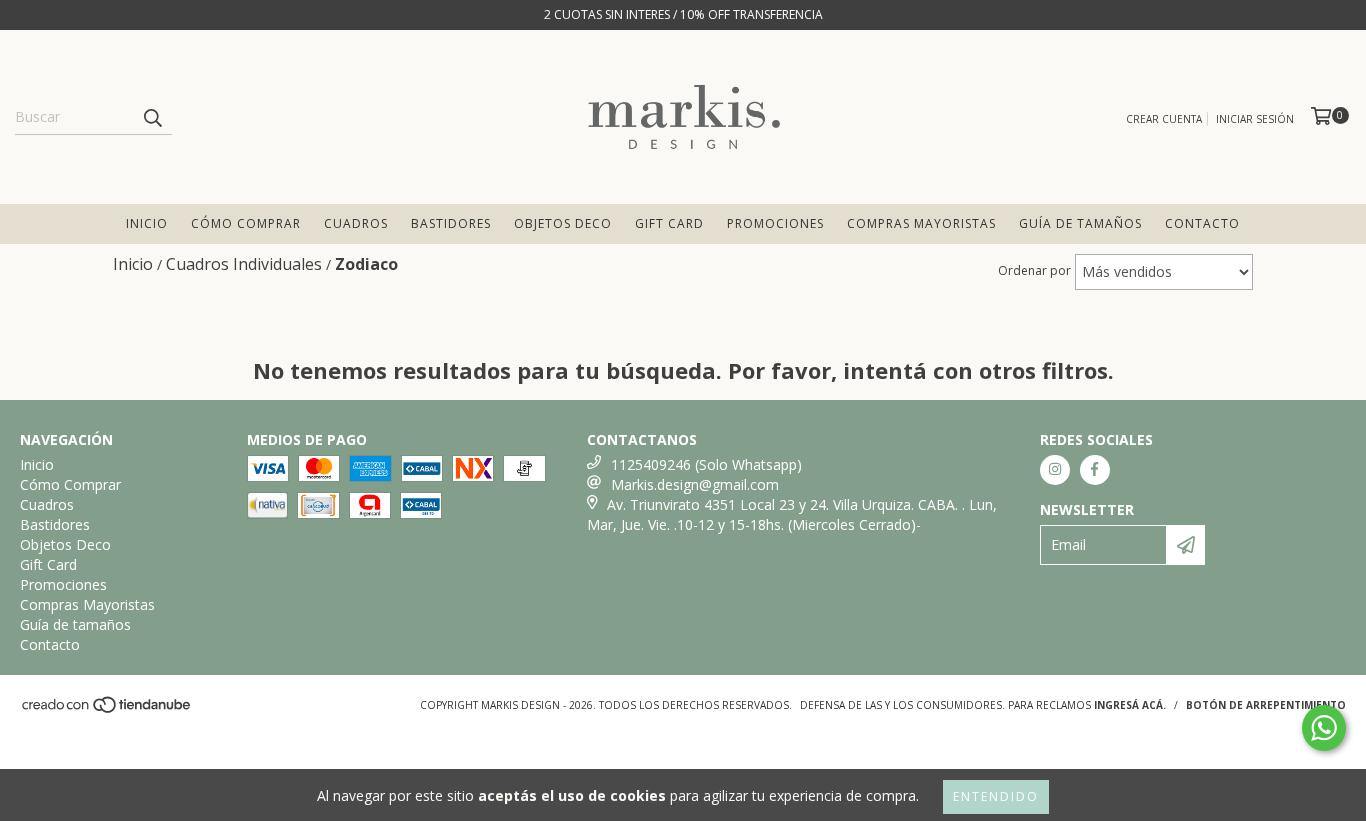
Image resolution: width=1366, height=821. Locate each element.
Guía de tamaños (1080, 223)
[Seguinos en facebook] (1095, 470)
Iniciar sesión (1255, 119)
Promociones (775, 223)
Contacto (1202, 223)
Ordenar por (1034, 270)
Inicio (147, 223)
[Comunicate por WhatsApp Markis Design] (1324, 728)
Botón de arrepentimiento (1266, 705)
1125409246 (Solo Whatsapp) (706, 464)
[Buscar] (152, 117)
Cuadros (356, 223)
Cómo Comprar (246, 223)
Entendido (996, 796)
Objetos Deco (563, 223)
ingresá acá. (1130, 705)
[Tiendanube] (107, 710)
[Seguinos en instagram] (1055, 470)
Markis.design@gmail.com (695, 484)
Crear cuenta (1164, 119)
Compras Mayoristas (921, 223)
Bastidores (451, 223)
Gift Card (669, 223)
